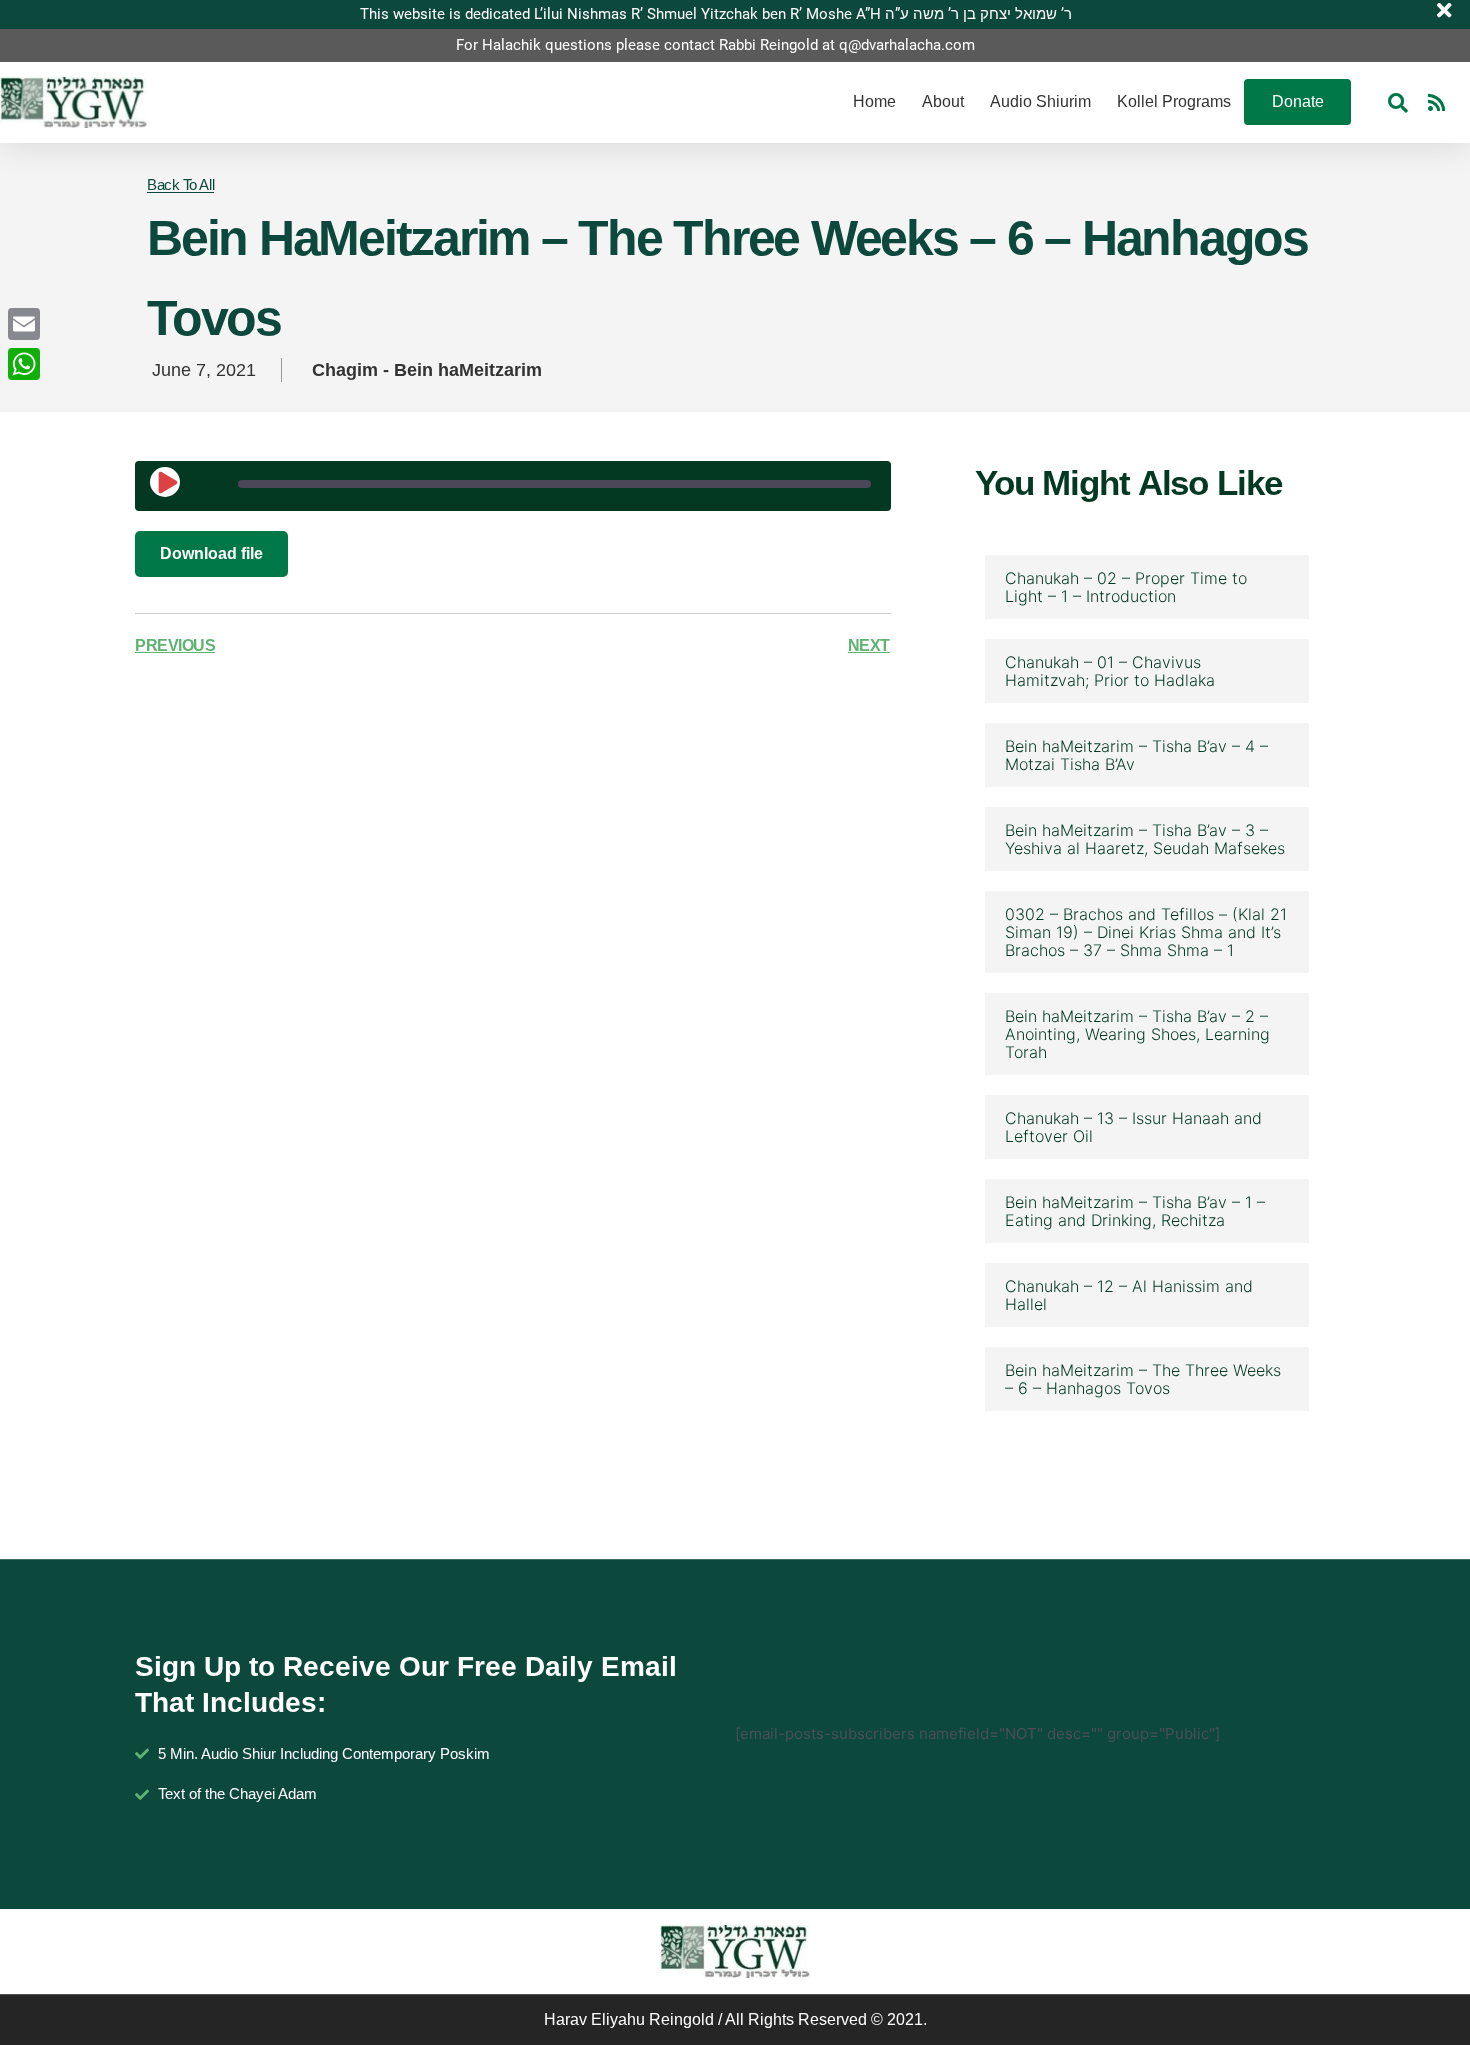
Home (874, 101)
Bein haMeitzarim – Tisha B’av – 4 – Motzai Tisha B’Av (1136, 755)
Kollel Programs (1174, 101)
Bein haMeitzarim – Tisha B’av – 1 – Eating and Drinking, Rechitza (1135, 1211)
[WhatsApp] (24, 364)
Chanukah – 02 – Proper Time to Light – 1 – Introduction (1126, 587)
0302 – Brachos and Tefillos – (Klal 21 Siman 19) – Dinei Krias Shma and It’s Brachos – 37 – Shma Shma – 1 (1146, 932)
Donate (1298, 101)
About (943, 101)
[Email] (24, 324)
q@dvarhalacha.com (907, 45)
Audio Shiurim (1040, 101)
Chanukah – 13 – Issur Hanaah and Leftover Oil (1133, 1127)
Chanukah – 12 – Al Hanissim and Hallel (1129, 1295)
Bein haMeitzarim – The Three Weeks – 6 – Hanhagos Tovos (1143, 1379)
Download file (211, 553)
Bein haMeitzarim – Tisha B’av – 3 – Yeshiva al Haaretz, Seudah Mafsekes (1145, 839)
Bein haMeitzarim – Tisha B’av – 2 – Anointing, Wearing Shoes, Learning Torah (1137, 1034)
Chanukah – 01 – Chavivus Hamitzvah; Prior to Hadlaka (1110, 671)
